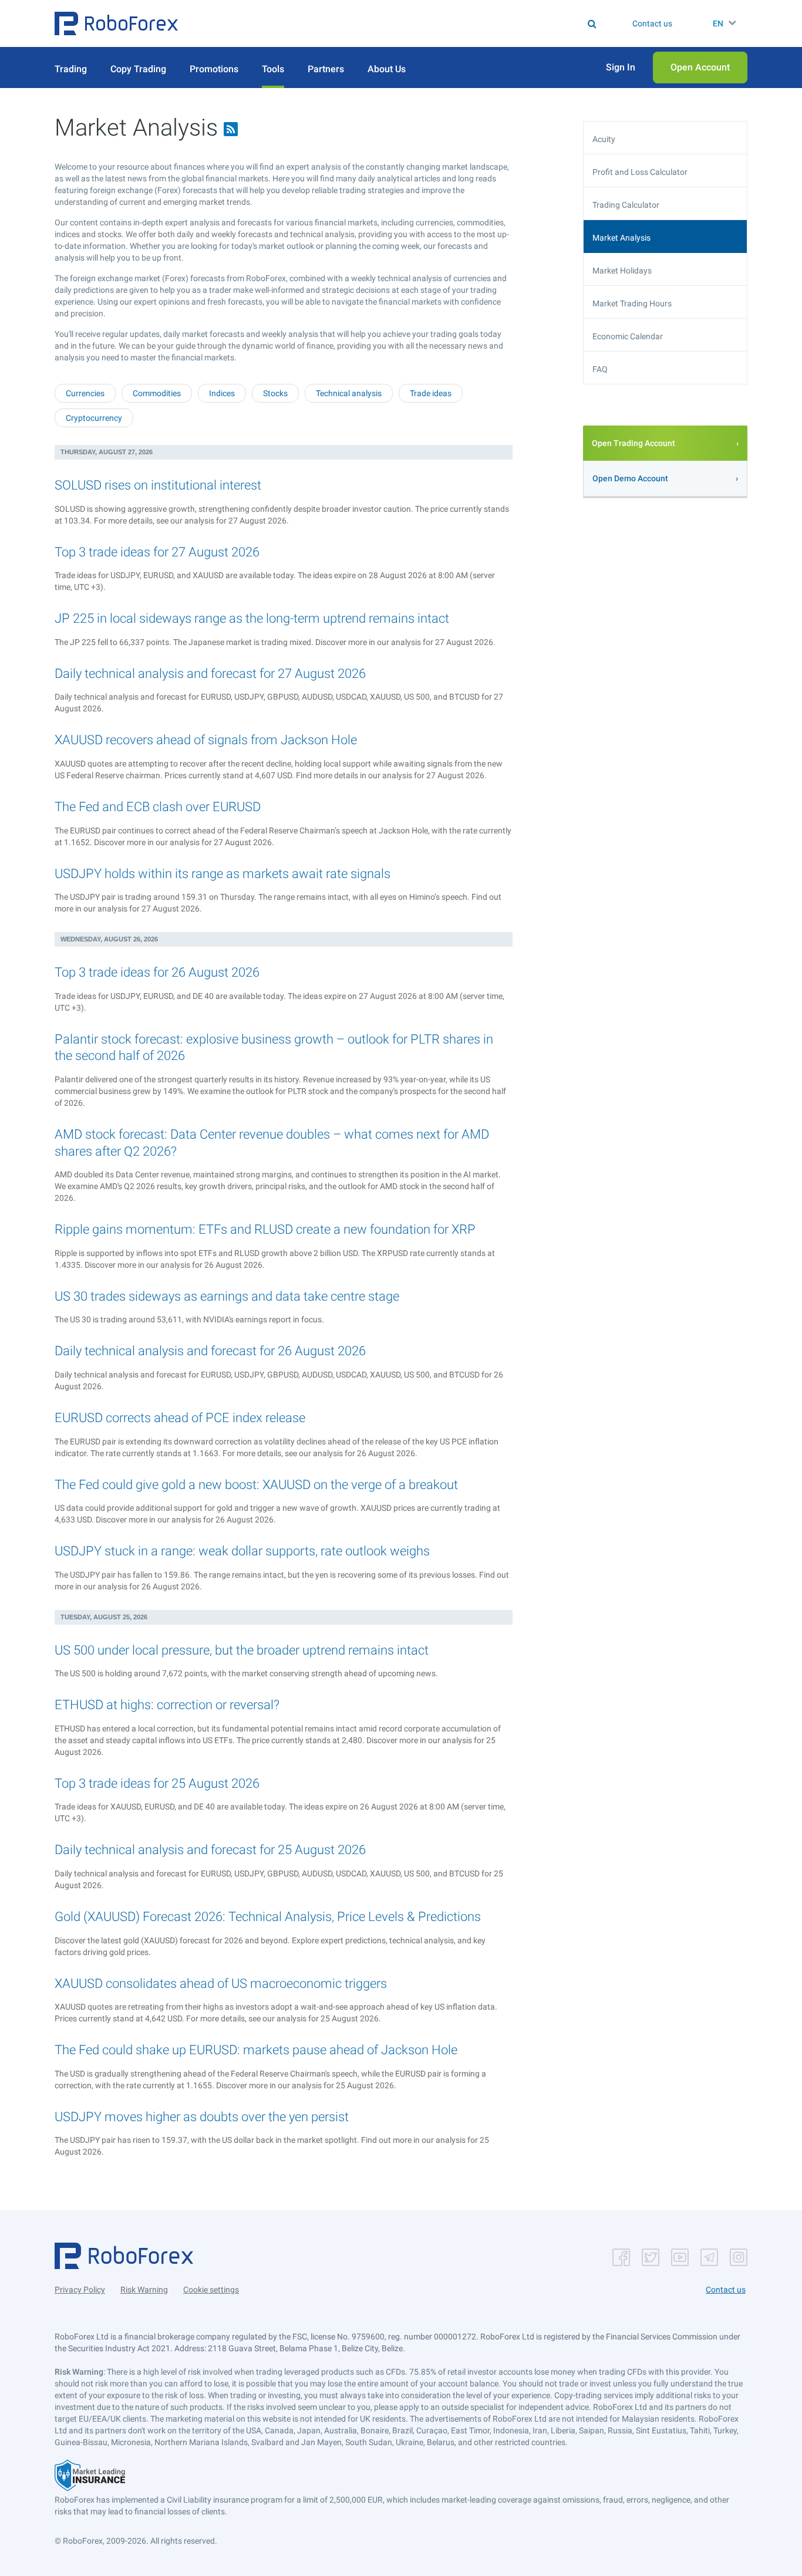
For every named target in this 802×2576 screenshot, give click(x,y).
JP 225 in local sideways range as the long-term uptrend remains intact (252, 618)
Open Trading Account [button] (633, 443)
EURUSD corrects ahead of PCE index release (180, 1418)
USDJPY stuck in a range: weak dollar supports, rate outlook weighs (242, 1551)
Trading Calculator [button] (626, 205)
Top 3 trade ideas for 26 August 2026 (157, 972)
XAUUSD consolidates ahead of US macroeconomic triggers (221, 1984)
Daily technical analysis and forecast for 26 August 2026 (210, 1351)
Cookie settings (211, 2290)
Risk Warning (144, 2290)
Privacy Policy (80, 2290)
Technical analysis (349, 393)
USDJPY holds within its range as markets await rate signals (223, 874)
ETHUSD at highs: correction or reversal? (167, 1705)
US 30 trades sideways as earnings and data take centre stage (227, 1296)
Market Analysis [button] (621, 238)
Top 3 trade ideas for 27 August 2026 (157, 552)
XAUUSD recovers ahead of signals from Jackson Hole (206, 740)
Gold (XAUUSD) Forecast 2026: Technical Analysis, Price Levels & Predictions (268, 1917)
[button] (116, 23)
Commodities (157, 393)
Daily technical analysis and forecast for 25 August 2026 (210, 1850)
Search (408, 23)
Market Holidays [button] (622, 271)
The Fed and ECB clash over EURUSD (158, 807)
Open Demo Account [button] (630, 478)
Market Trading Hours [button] (632, 303)
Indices (222, 393)
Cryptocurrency (94, 418)
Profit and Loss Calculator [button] (640, 172)
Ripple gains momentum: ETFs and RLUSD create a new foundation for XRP (265, 1229)
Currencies (85, 393)
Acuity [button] (604, 139)
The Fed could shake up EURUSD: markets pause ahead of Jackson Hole (256, 2050)
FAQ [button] (600, 369)
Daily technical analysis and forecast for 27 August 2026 (210, 673)
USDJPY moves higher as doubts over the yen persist (202, 2117)
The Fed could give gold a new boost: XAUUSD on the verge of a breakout (256, 1485)
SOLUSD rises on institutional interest (158, 485)
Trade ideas (431, 393)
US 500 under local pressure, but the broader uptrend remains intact (242, 1650)
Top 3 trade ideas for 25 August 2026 (157, 1783)
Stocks (275, 393)
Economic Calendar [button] (628, 336)
